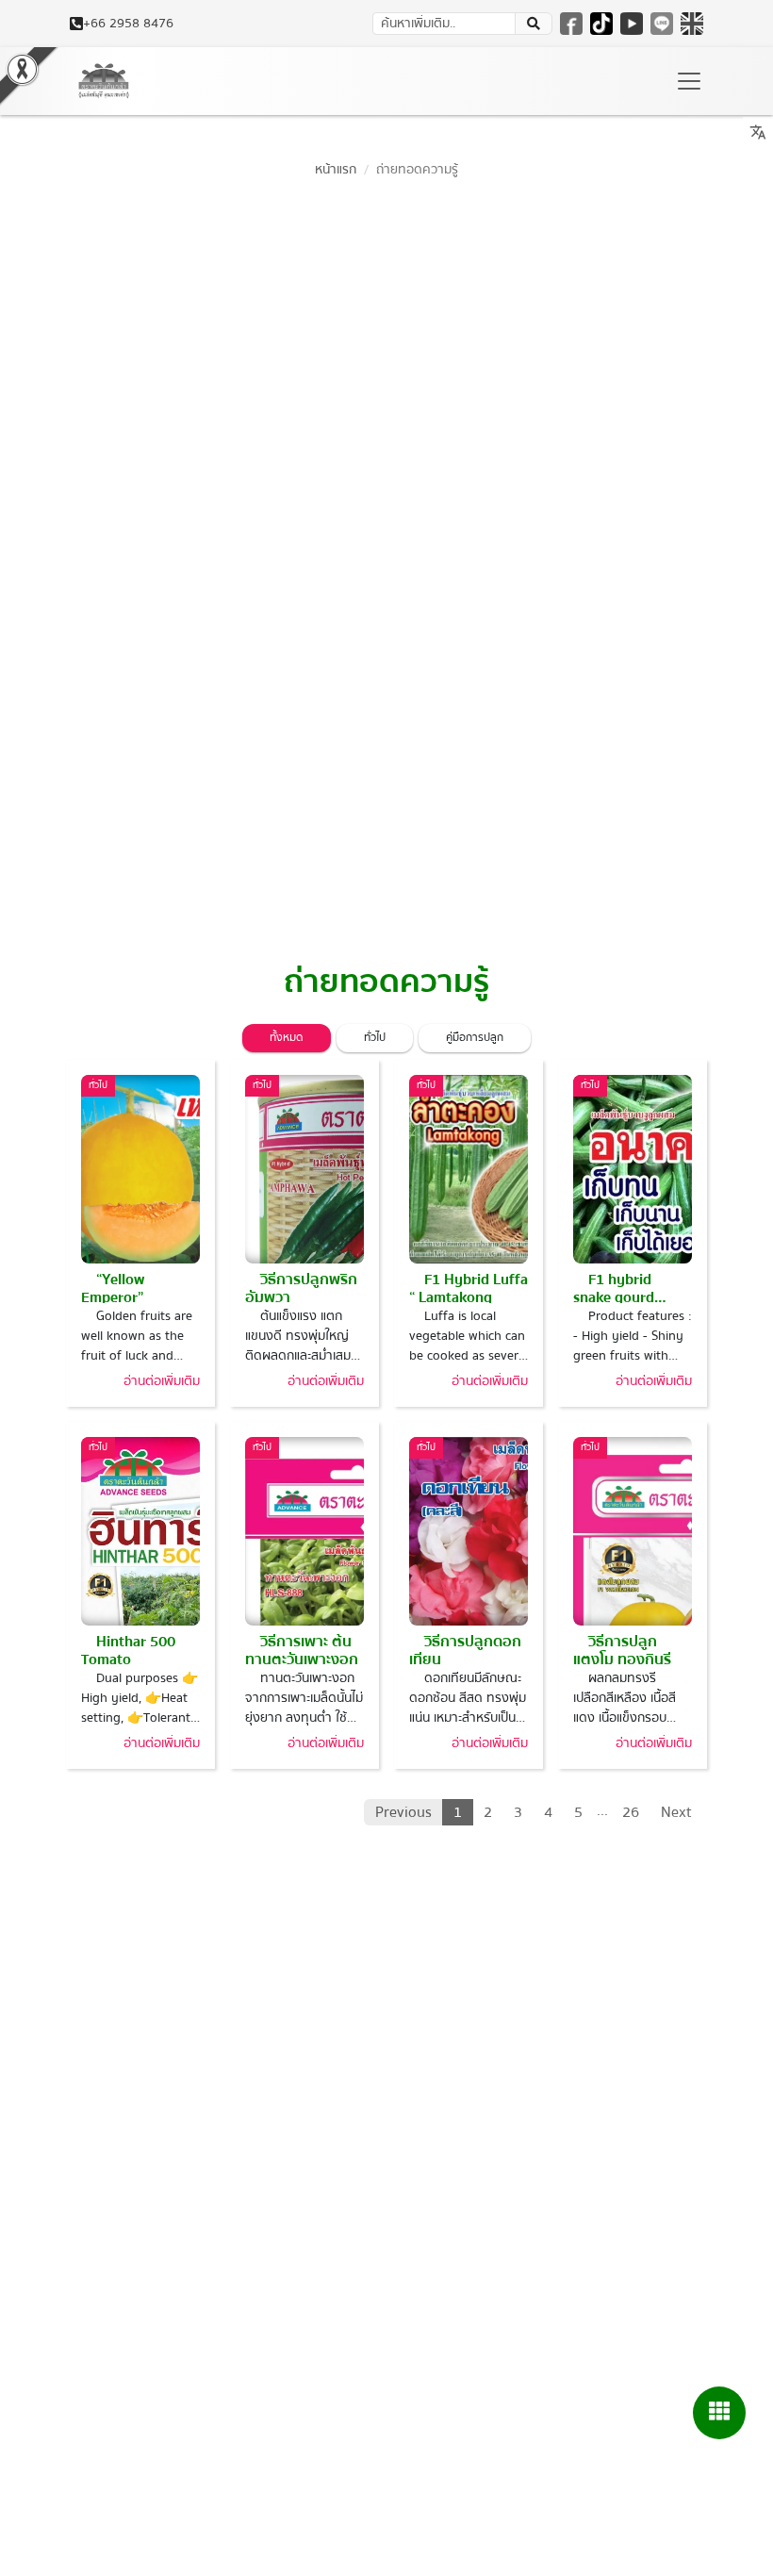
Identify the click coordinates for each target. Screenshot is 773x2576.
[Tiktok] (601, 24)
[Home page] (104, 81)
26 (631, 1812)
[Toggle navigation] (689, 81)
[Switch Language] (692, 24)
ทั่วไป (375, 1038)
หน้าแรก (336, 169)
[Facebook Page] (571, 24)
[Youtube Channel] (632, 24)
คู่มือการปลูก (475, 1038)
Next (676, 1812)
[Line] (662, 24)
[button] (534, 24)
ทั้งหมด (287, 1038)
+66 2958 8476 (128, 24)
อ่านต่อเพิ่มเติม (162, 1382)
